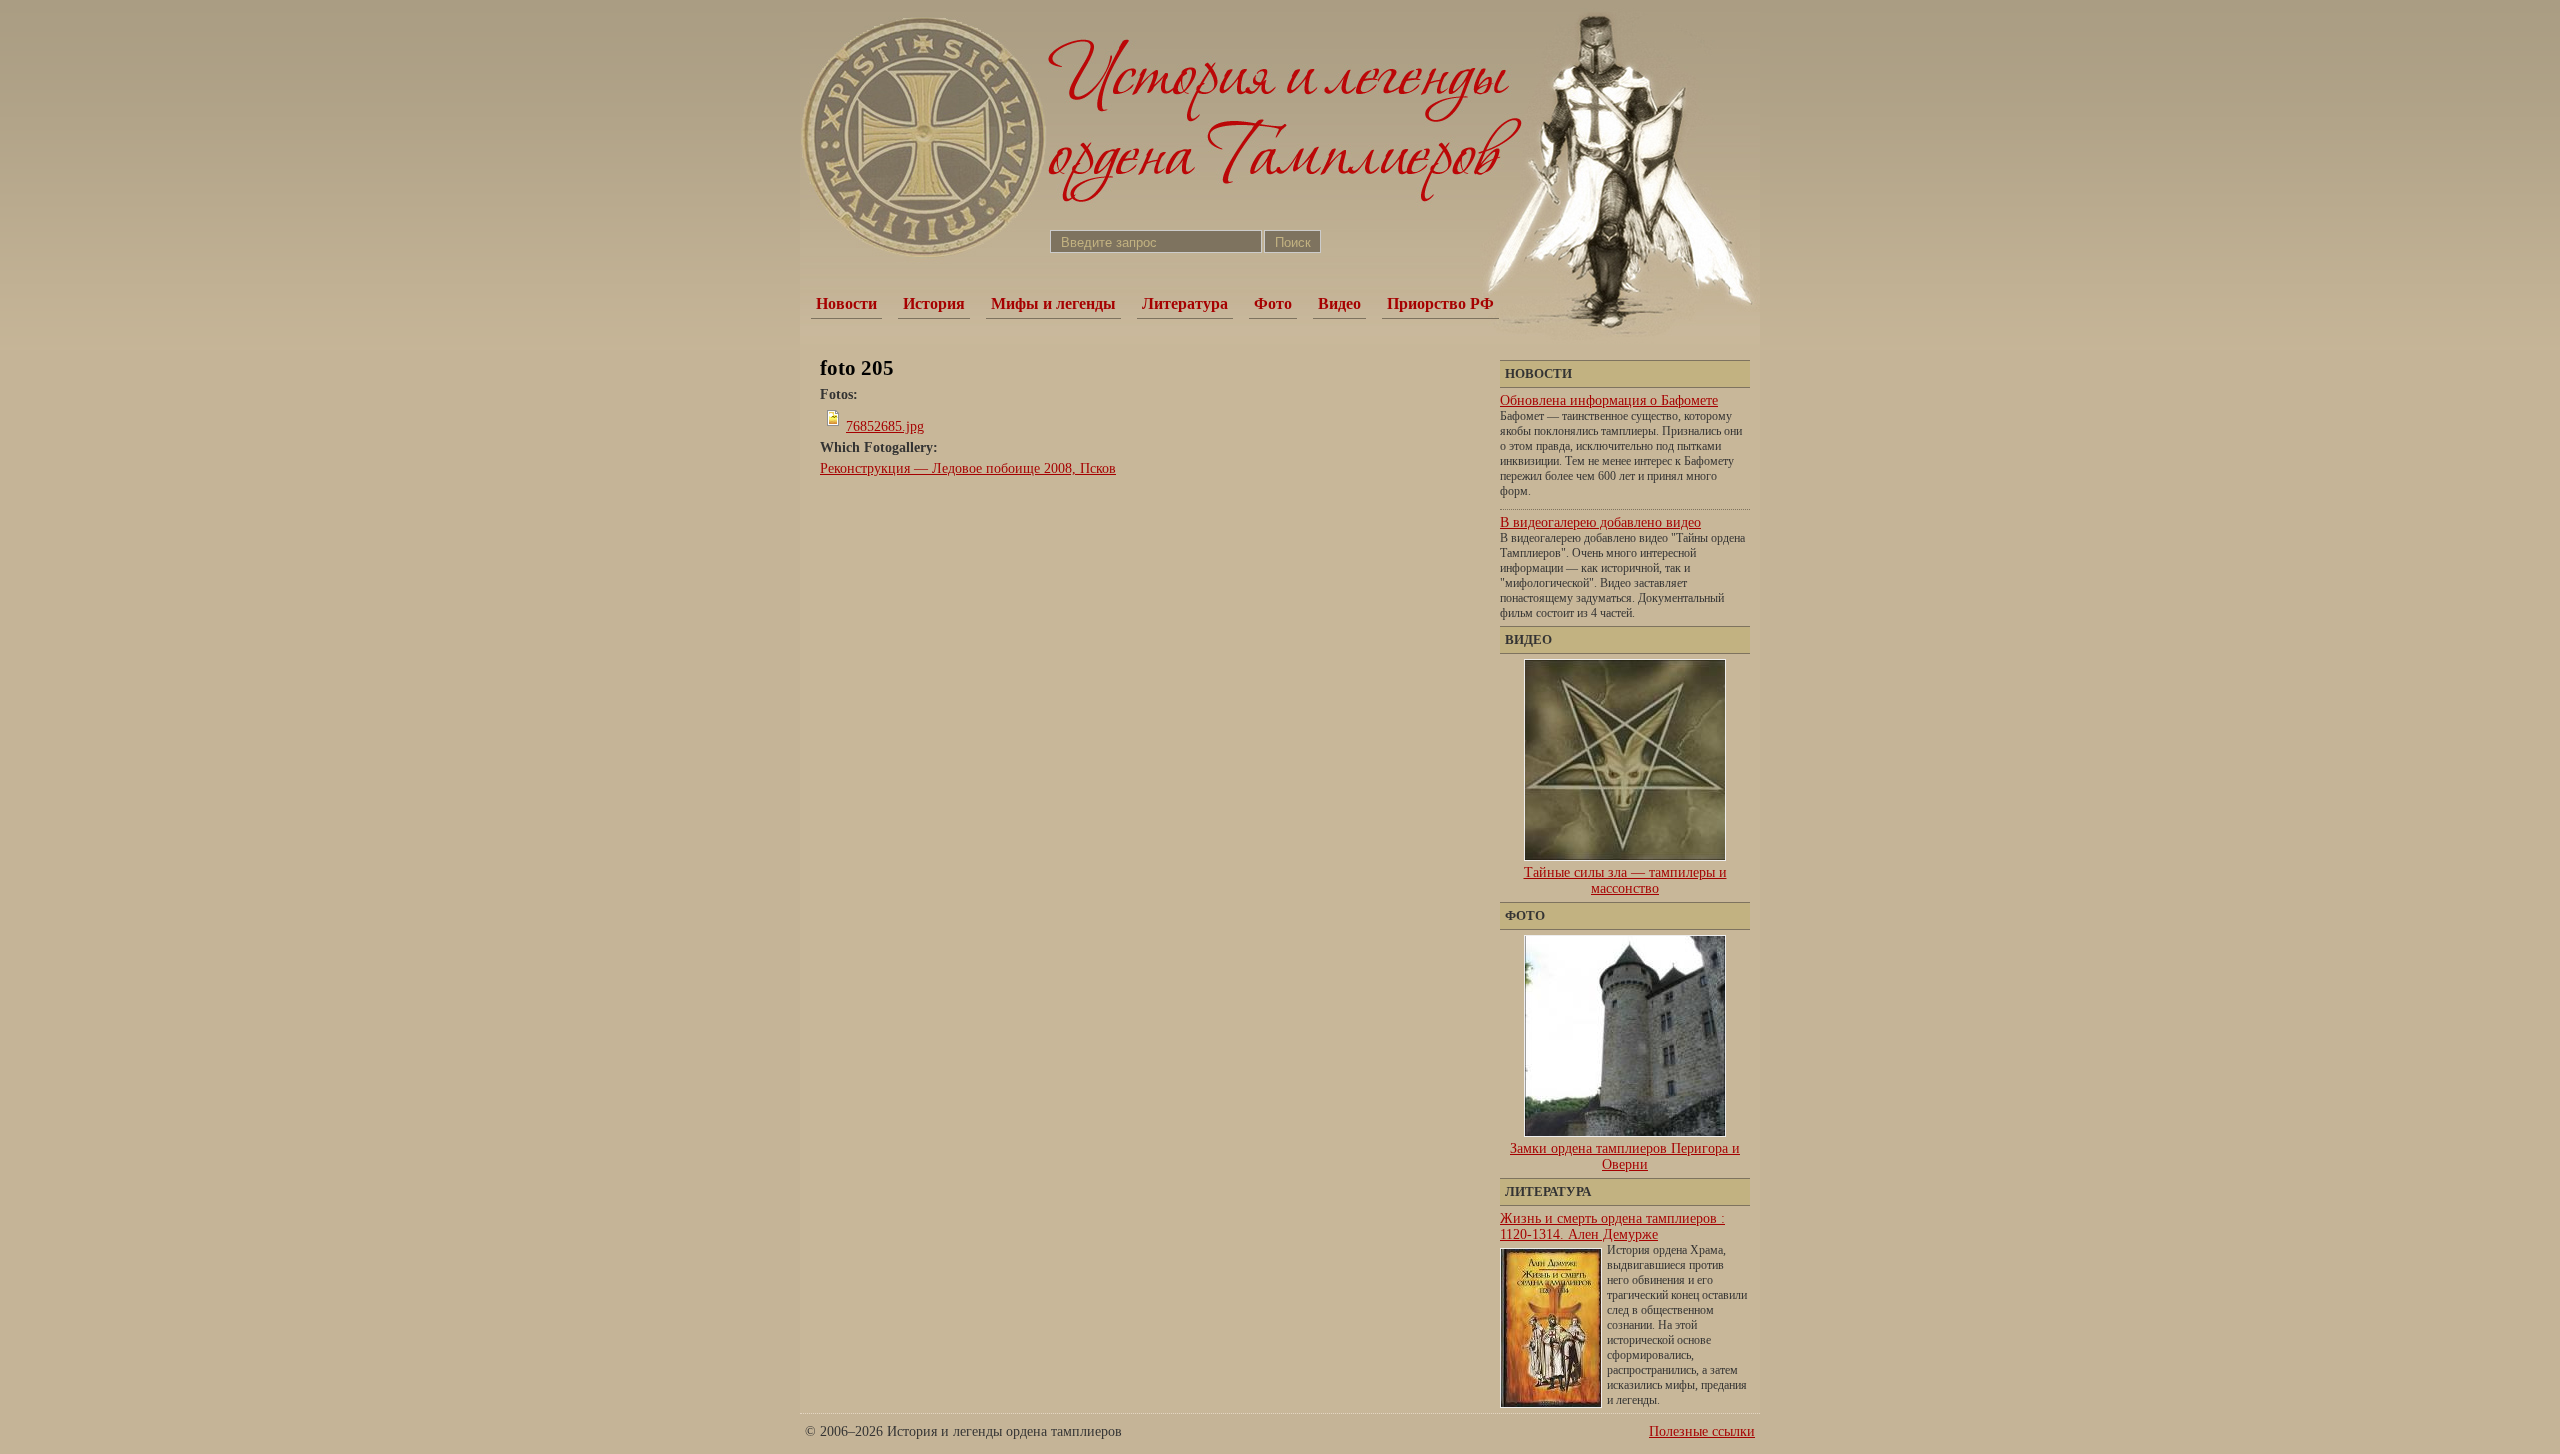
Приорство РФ (1440, 303)
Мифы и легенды (1053, 303)
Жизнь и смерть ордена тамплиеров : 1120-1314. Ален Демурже (1612, 1226)
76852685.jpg (885, 426)
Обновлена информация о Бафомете (1609, 400)
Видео (1339, 303)
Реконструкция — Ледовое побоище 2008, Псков (968, 468)
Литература (1185, 303)
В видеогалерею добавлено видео (1600, 522)
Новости (846, 303)
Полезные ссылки (1702, 1431)
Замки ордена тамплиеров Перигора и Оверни (1625, 1156)
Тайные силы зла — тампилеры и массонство (1625, 880)
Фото (1273, 303)
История (934, 303)
